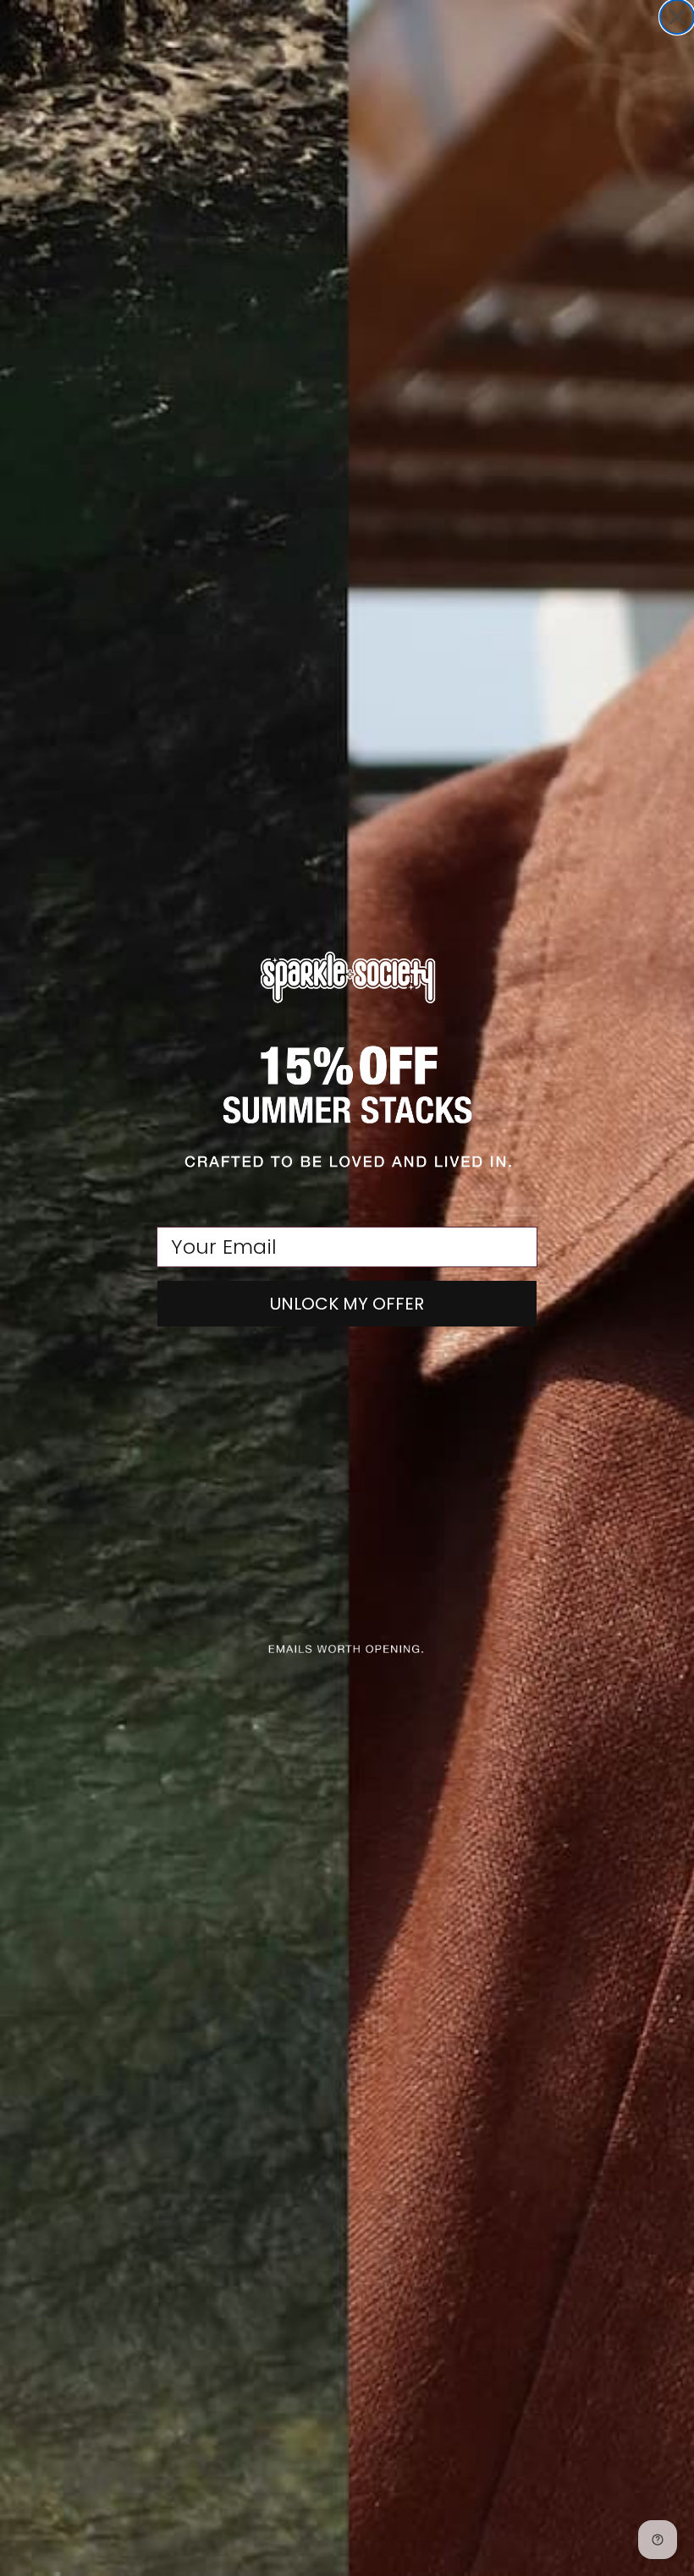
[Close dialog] (677, 17)
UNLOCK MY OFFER (347, 1304)
